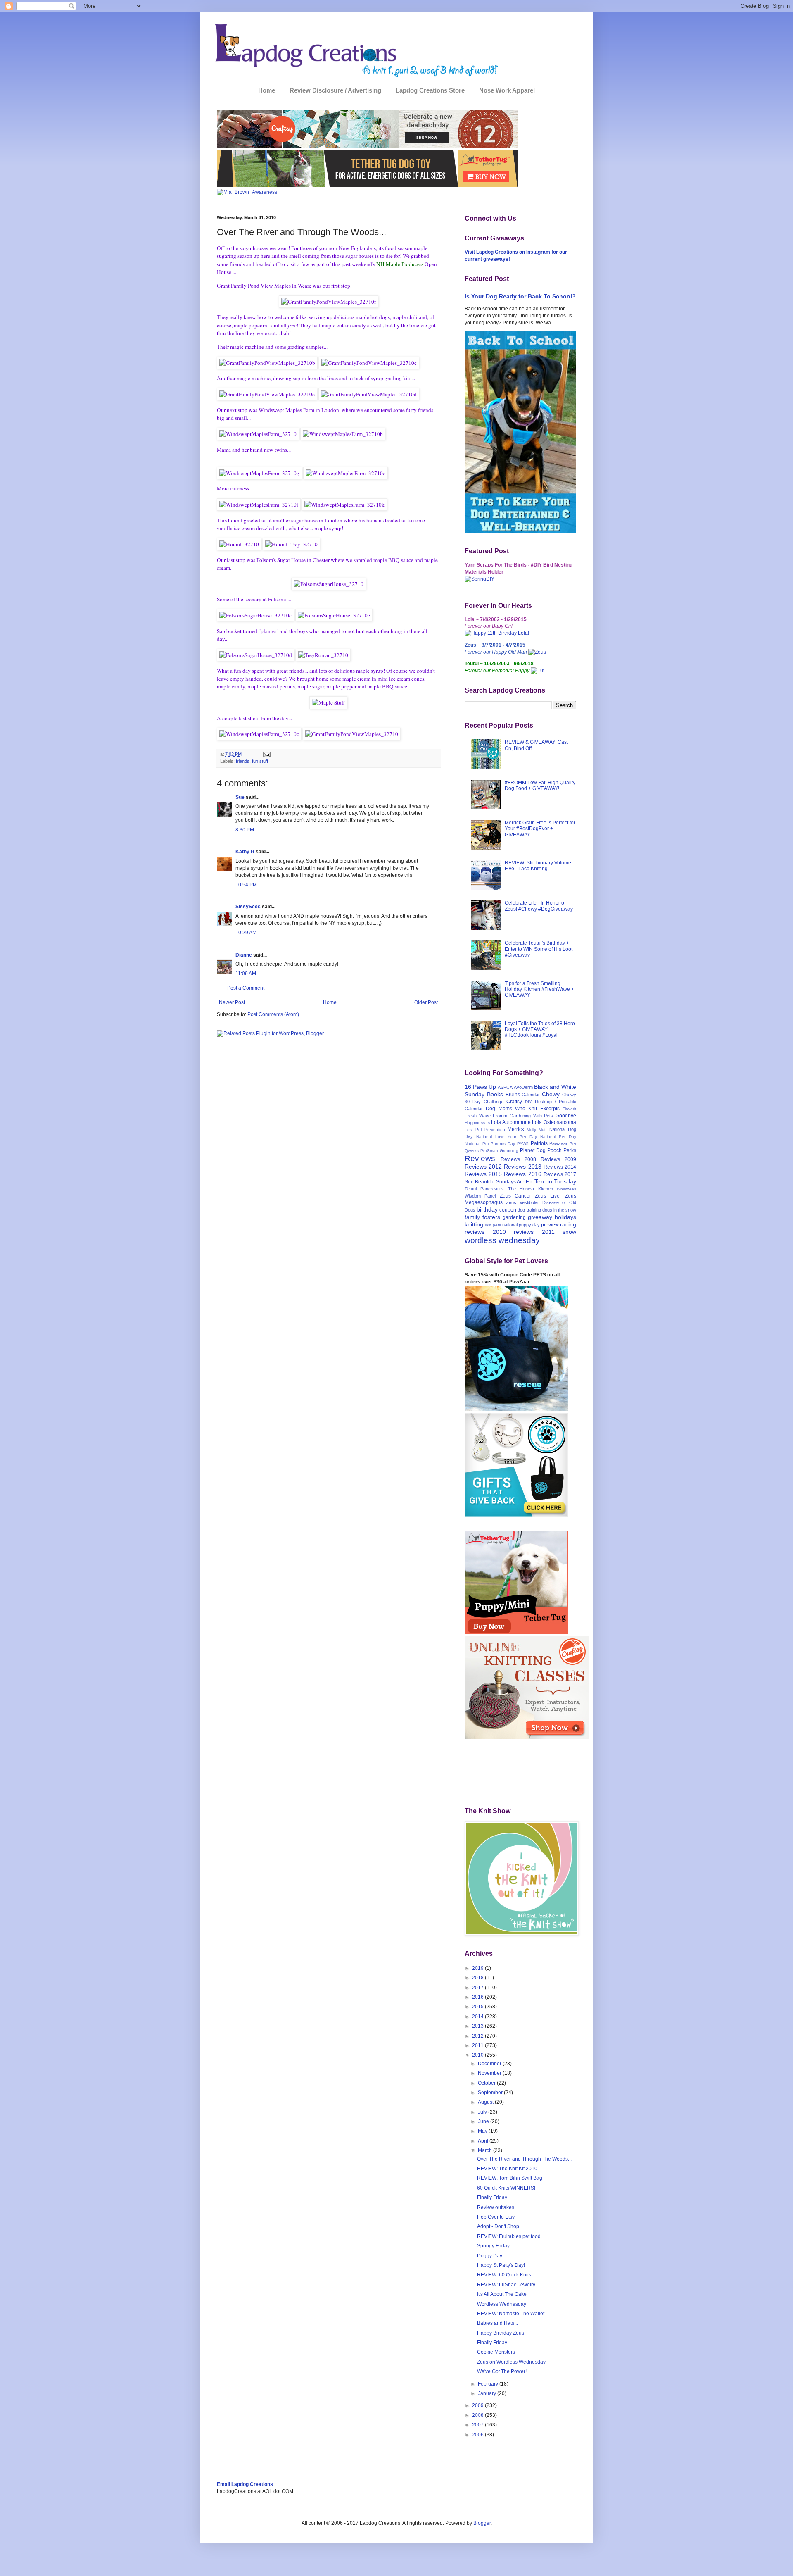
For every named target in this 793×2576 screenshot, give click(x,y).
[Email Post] (266, 754)
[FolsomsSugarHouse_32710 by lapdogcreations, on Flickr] (329, 584)
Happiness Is (477, 1123)
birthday (487, 1209)
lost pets (493, 1225)
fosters (491, 1217)
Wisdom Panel (480, 1196)
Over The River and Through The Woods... (524, 2159)
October (487, 2083)
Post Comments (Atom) (273, 1014)
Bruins (513, 1095)
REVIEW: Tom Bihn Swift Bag (510, 2178)
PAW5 (523, 1144)
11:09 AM (246, 974)
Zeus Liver (548, 1196)
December (490, 2064)
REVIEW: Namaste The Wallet (511, 2314)
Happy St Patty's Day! (501, 2265)
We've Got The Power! (502, 2371)
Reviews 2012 (483, 1167)
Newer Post (232, 1002)
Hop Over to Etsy (496, 2217)
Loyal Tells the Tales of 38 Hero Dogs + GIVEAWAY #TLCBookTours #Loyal (540, 1030)
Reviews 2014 (560, 1167)
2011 (478, 2045)
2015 (478, 2007)
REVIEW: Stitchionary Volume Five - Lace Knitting (538, 866)
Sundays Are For (515, 1182)
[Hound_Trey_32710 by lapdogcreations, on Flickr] (291, 544)
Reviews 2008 (518, 1159)
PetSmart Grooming (499, 1151)
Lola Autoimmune (511, 1122)
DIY (528, 1102)
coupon (508, 1210)
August (486, 2102)
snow (569, 1232)
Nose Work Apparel (507, 90)
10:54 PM (246, 885)
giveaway (540, 1217)
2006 (478, 2435)
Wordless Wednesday (502, 2304)
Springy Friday (493, 2246)
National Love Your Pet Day (507, 1137)
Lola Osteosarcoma (554, 1122)
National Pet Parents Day (490, 1144)
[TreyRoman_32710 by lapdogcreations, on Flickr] (323, 655)
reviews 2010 (485, 1232)
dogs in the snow (559, 1210)
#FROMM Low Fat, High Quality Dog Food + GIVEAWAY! (540, 786)
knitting (474, 1224)
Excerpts (550, 1109)
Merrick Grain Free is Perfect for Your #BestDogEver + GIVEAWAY (540, 829)
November (490, 2073)
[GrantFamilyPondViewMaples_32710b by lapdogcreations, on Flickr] (267, 363)
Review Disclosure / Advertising (335, 90)
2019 (478, 1968)
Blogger (482, 2523)
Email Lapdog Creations (245, 2484)
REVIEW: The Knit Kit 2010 (507, 2169)
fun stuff (260, 761)
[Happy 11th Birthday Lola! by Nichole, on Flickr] (497, 633)
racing (568, 1224)
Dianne (244, 955)
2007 (478, 2425)
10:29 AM (246, 933)
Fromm (500, 1116)
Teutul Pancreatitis (484, 1189)
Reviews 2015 (483, 1174)
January (488, 2393)
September (491, 2093)
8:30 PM (245, 830)
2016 (478, 1997)
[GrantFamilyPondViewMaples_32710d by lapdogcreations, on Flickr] (369, 394)
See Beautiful (480, 1182)
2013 (478, 2026)
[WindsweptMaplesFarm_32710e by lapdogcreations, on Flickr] (345, 473)
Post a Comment (246, 988)
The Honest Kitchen (531, 1189)
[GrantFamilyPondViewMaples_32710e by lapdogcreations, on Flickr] (267, 394)
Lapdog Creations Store (430, 90)
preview (550, 1225)
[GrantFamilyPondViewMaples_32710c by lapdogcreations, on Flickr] (369, 363)
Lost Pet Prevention (485, 1130)
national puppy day (521, 1225)
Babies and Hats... (497, 2323)
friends (243, 761)
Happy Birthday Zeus (501, 2333)
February (489, 2384)
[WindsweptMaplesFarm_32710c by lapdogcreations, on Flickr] (259, 734)
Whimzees (566, 1189)
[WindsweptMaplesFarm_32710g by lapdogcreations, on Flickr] (259, 473)
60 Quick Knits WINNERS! (506, 2188)
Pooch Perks (562, 1150)
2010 (478, 2055)
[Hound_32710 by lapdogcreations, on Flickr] (239, 544)
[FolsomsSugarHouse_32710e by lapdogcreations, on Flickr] (334, 615)
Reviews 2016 (522, 1174)
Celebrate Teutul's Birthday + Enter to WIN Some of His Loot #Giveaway (539, 949)
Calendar (531, 1095)
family (472, 1217)
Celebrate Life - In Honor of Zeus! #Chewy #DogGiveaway (539, 906)
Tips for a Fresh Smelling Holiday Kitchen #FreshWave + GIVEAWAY (539, 989)
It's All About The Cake (502, 2294)
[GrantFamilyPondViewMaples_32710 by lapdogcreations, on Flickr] (352, 734)
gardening (514, 1217)
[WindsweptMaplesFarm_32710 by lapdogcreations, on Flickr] (258, 434)
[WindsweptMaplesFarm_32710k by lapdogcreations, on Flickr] (344, 505)
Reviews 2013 (522, 1167)
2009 (478, 2405)
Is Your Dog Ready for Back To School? (520, 296)
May (483, 2131)
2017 (478, 1988)
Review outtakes (496, 2207)
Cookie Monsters (496, 2352)
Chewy (551, 1094)
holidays (565, 1217)
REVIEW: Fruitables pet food (509, 2236)
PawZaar (558, 1143)
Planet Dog (533, 1150)
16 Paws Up (480, 1087)
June (484, 2121)
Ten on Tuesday (555, 1181)
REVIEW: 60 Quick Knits (504, 2275)
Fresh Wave (478, 1116)
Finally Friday (492, 2197)
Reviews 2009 (558, 1159)
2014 (478, 2017)
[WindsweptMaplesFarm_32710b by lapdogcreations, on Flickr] (343, 434)
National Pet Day (558, 1137)
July (483, 2112)
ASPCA (505, 1087)
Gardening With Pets (531, 1116)
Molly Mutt (537, 1130)
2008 (478, 2415)
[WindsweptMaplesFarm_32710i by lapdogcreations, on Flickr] (259, 505)
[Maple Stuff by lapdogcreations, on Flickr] (328, 703)
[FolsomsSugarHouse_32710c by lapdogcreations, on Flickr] (255, 615)
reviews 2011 (534, 1232)
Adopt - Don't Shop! (499, 2226)
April (484, 2141)
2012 (478, 2036)
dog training (529, 1210)
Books (495, 1094)
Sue (240, 797)
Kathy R (245, 852)
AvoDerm (523, 1087)
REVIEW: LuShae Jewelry (506, 2285)
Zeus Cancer (515, 1196)
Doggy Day (490, 2256)
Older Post (426, 1002)
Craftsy (514, 1102)
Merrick (516, 1129)
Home (267, 90)
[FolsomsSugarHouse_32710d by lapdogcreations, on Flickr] (256, 655)
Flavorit (569, 1109)
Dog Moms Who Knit (511, 1109)
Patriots (539, 1143)
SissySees (248, 907)
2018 (478, 1978)
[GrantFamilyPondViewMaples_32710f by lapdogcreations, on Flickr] (329, 302)
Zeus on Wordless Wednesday (511, 2362)
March (486, 2150)
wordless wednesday (502, 1240)
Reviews (480, 1158)
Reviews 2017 (560, 1174)
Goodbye (566, 1116)
